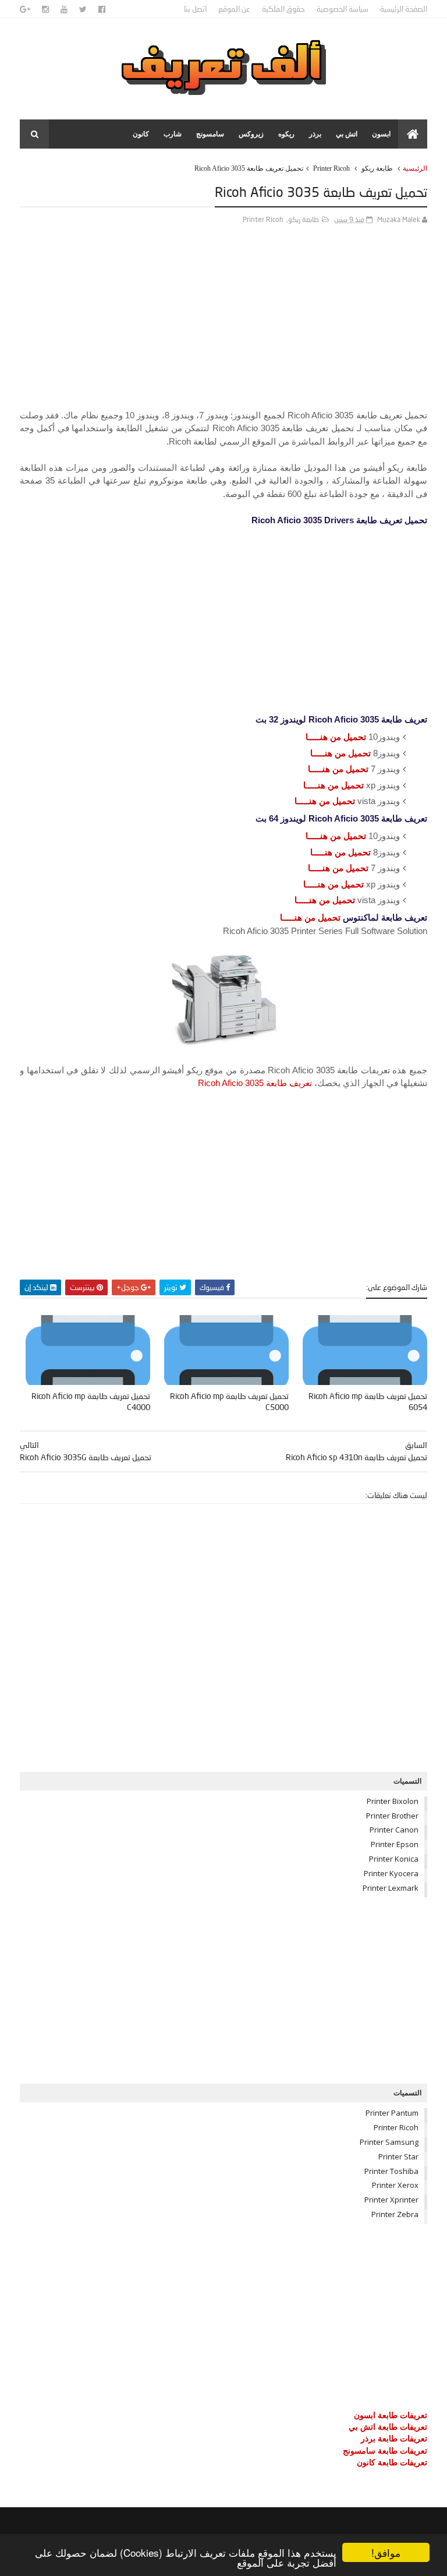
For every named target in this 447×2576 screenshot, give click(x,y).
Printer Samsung (389, 2142)
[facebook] (102, 9)
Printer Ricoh (331, 168)
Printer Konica (394, 1859)
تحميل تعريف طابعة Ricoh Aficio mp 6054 (368, 1401)
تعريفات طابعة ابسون (391, 2415)
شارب (173, 134)
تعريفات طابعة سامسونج (385, 2450)
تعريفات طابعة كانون (392, 2462)
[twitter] (83, 9)
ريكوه (286, 134)
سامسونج (210, 134)
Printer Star (398, 2156)
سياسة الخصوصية (343, 9)
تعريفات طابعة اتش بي (388, 2427)
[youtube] (64, 9)
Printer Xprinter (391, 2200)
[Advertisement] (223, 327)
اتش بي (347, 134)
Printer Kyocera (391, 1873)
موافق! (386, 2552)
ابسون (381, 134)
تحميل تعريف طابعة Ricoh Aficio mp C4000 (91, 1401)
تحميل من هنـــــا (336, 737)
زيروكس (251, 134)
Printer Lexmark (391, 1888)
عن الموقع (234, 9)
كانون (141, 134)
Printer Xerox (395, 2185)
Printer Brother (392, 1816)
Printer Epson (395, 1844)
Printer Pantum (392, 2113)
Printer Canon (394, 1830)
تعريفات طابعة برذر (394, 2438)
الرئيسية (415, 168)
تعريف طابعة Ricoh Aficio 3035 (255, 1083)
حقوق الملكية (283, 9)
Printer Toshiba (391, 2171)
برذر (315, 134)
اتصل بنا (195, 9)
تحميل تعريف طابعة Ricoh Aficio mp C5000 (229, 1401)
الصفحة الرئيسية (404, 9)
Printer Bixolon (393, 1801)
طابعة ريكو (377, 168)
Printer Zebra (395, 2214)
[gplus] (25, 9)
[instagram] (45, 9)
